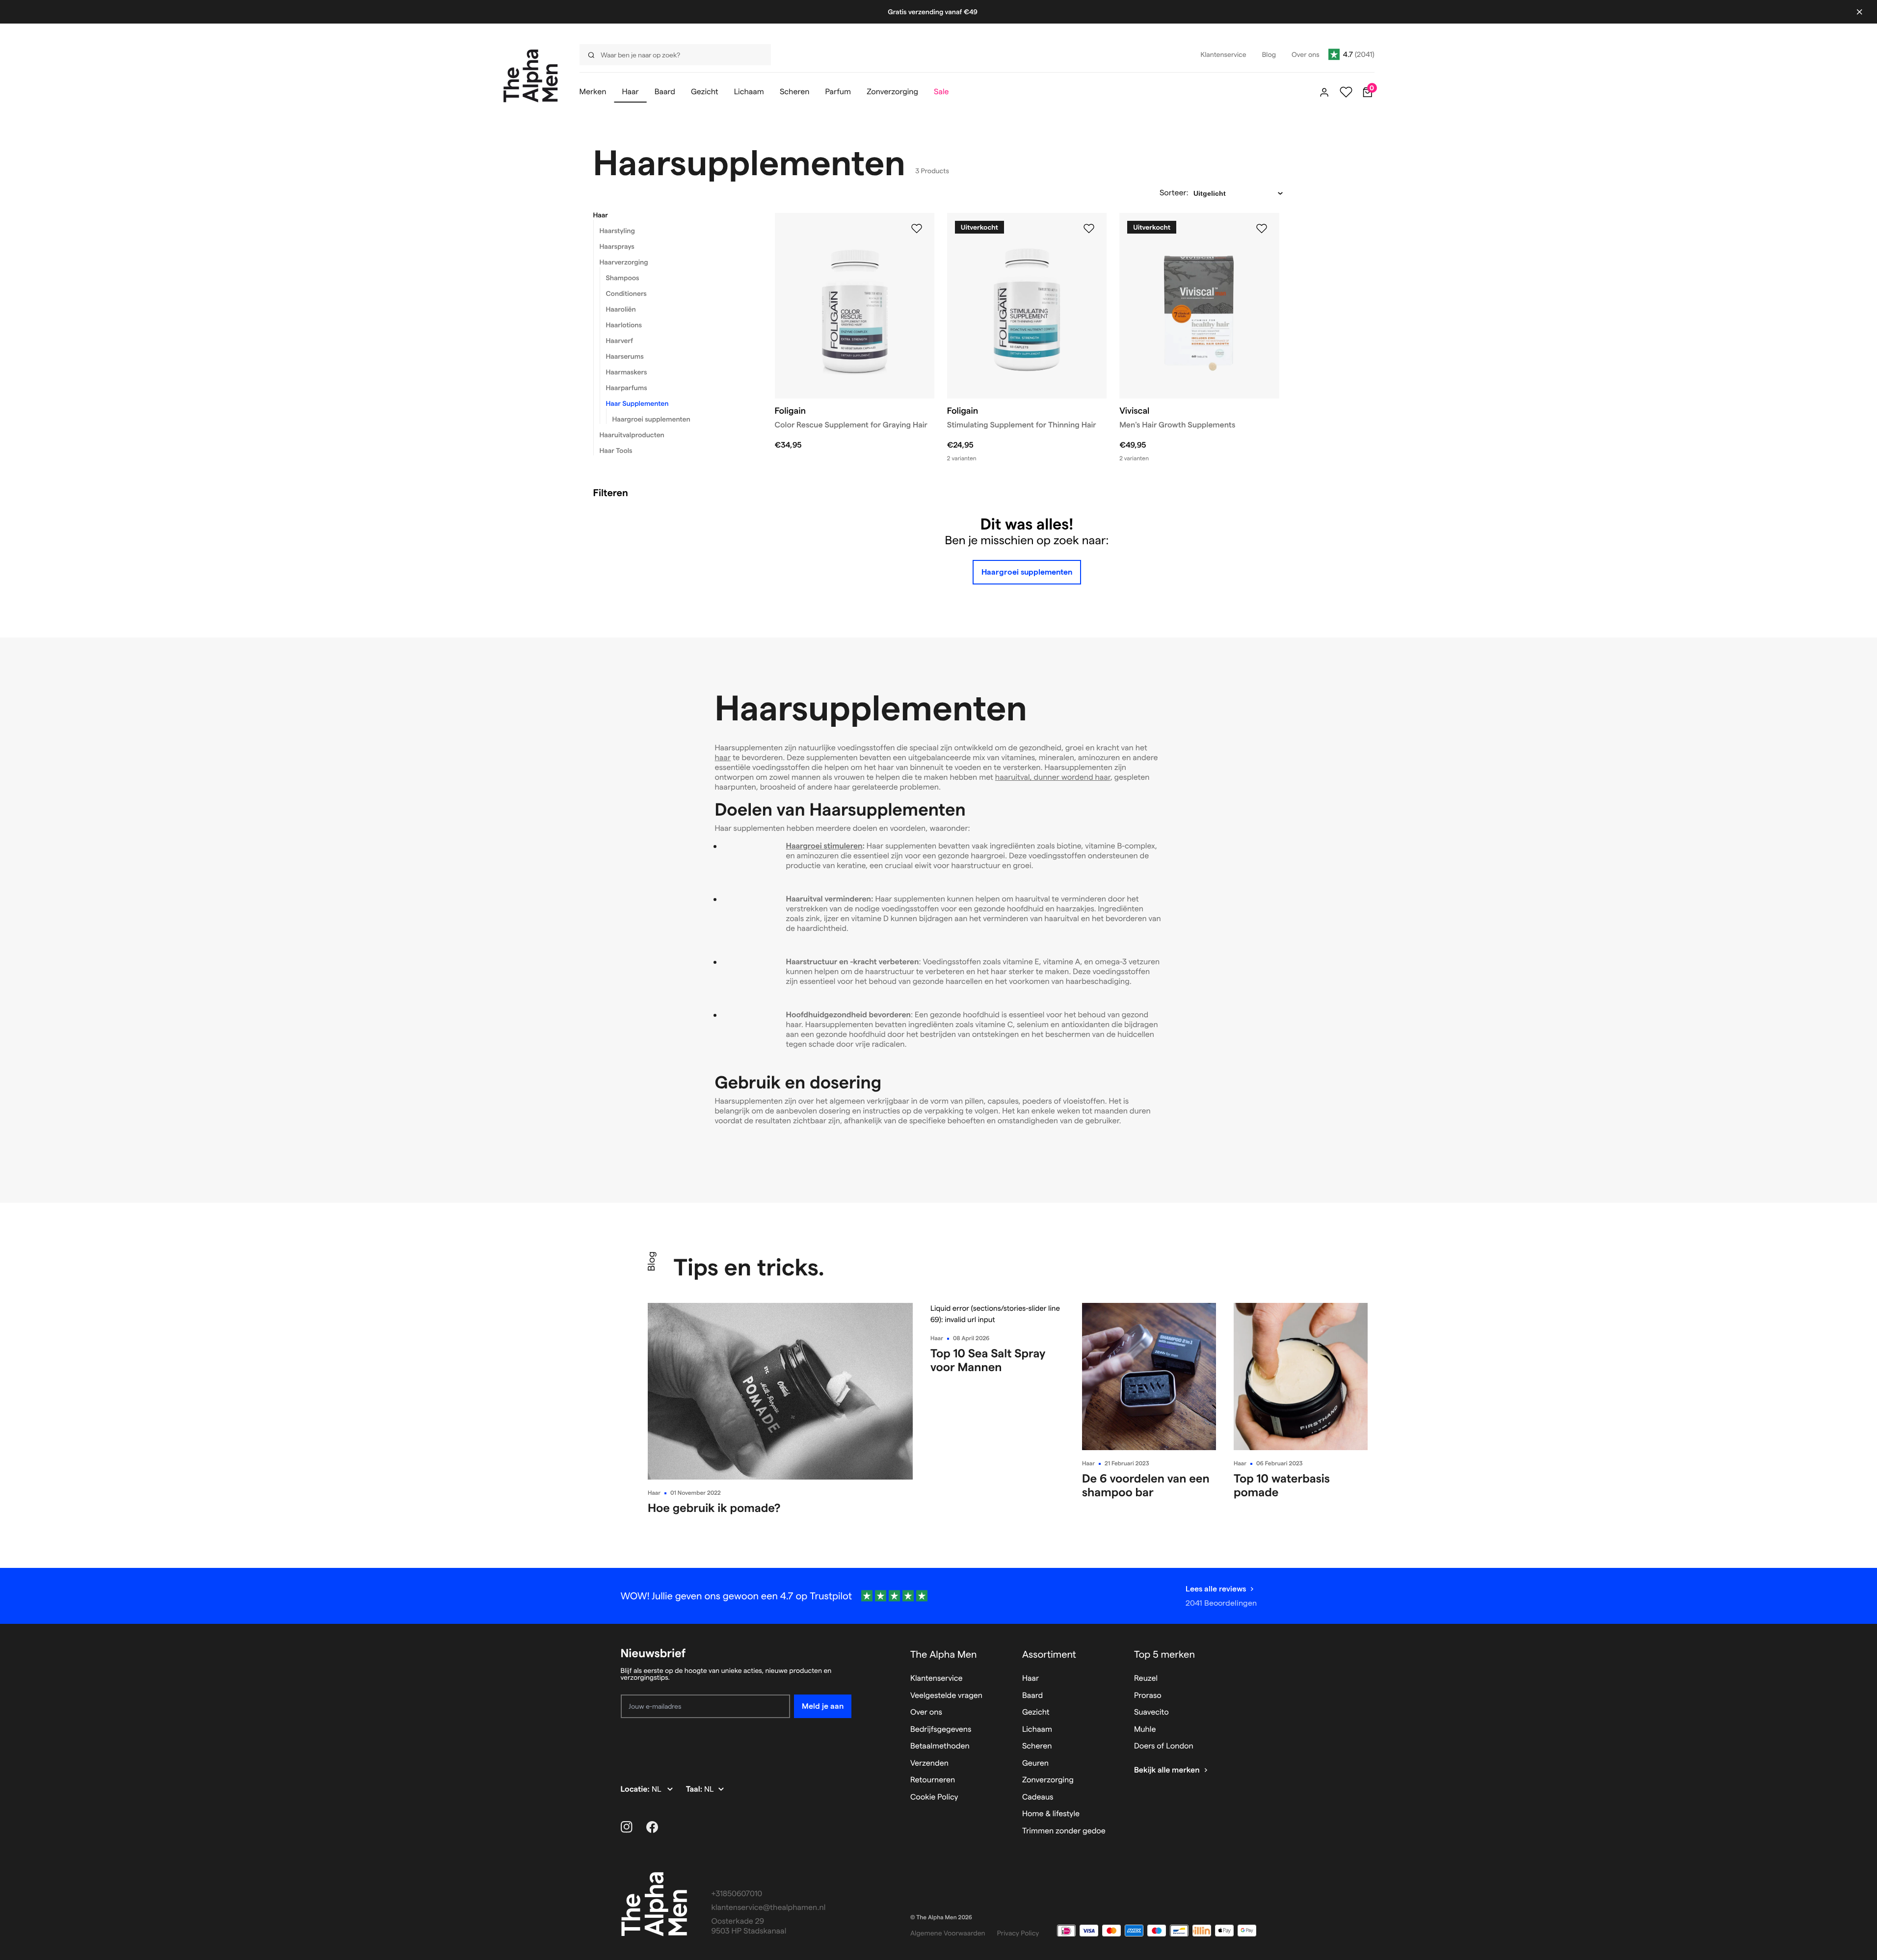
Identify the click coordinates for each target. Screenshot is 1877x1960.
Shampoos (623, 278)
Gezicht (1036, 1712)
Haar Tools (616, 450)
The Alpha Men (944, 1654)
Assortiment (1049, 1654)
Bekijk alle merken (1167, 1770)
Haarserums (625, 356)
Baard (1032, 1696)
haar (723, 758)
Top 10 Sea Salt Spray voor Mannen (988, 1360)
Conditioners (626, 293)
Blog (651, 1261)
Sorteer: (1174, 193)
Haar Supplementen (637, 403)
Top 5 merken (1164, 1654)
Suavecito (1151, 1712)
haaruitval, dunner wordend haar (1053, 778)
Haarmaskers (627, 372)
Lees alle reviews (1216, 1589)
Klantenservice (937, 1679)
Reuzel (1146, 1679)
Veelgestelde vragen (946, 1696)
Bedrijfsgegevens (941, 1730)
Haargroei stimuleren (824, 846)
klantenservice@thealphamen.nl (769, 1908)
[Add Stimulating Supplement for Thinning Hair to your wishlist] (1089, 229)
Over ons (926, 1712)
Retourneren (933, 1780)
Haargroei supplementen (651, 419)
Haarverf (620, 341)
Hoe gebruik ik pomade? (714, 1508)
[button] (672, 215)
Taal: (695, 1789)
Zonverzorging (1048, 1780)
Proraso (1148, 1696)
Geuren (1035, 1763)
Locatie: (636, 1789)
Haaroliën (621, 309)
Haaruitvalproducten (632, 435)
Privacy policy (1018, 1933)
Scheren (1037, 1746)
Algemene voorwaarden (948, 1933)
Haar (601, 215)
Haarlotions (624, 325)
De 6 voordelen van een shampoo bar (1146, 1485)
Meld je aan (823, 1706)
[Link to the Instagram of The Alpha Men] (627, 1827)
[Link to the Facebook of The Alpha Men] (652, 1827)
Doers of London (1164, 1746)
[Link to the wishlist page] (1346, 92)
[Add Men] (1262, 229)
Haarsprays (617, 246)
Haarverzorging (624, 262)
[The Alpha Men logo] (531, 76)
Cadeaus (1038, 1797)
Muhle (1145, 1730)
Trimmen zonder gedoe (1064, 1831)
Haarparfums (627, 388)
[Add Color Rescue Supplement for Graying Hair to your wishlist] (917, 229)
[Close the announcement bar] (1859, 12)
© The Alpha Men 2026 (941, 1918)
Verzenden (929, 1763)
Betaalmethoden (940, 1746)
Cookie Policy (934, 1797)
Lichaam (1037, 1730)
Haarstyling (617, 231)
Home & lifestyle (1051, 1814)
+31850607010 (737, 1894)
